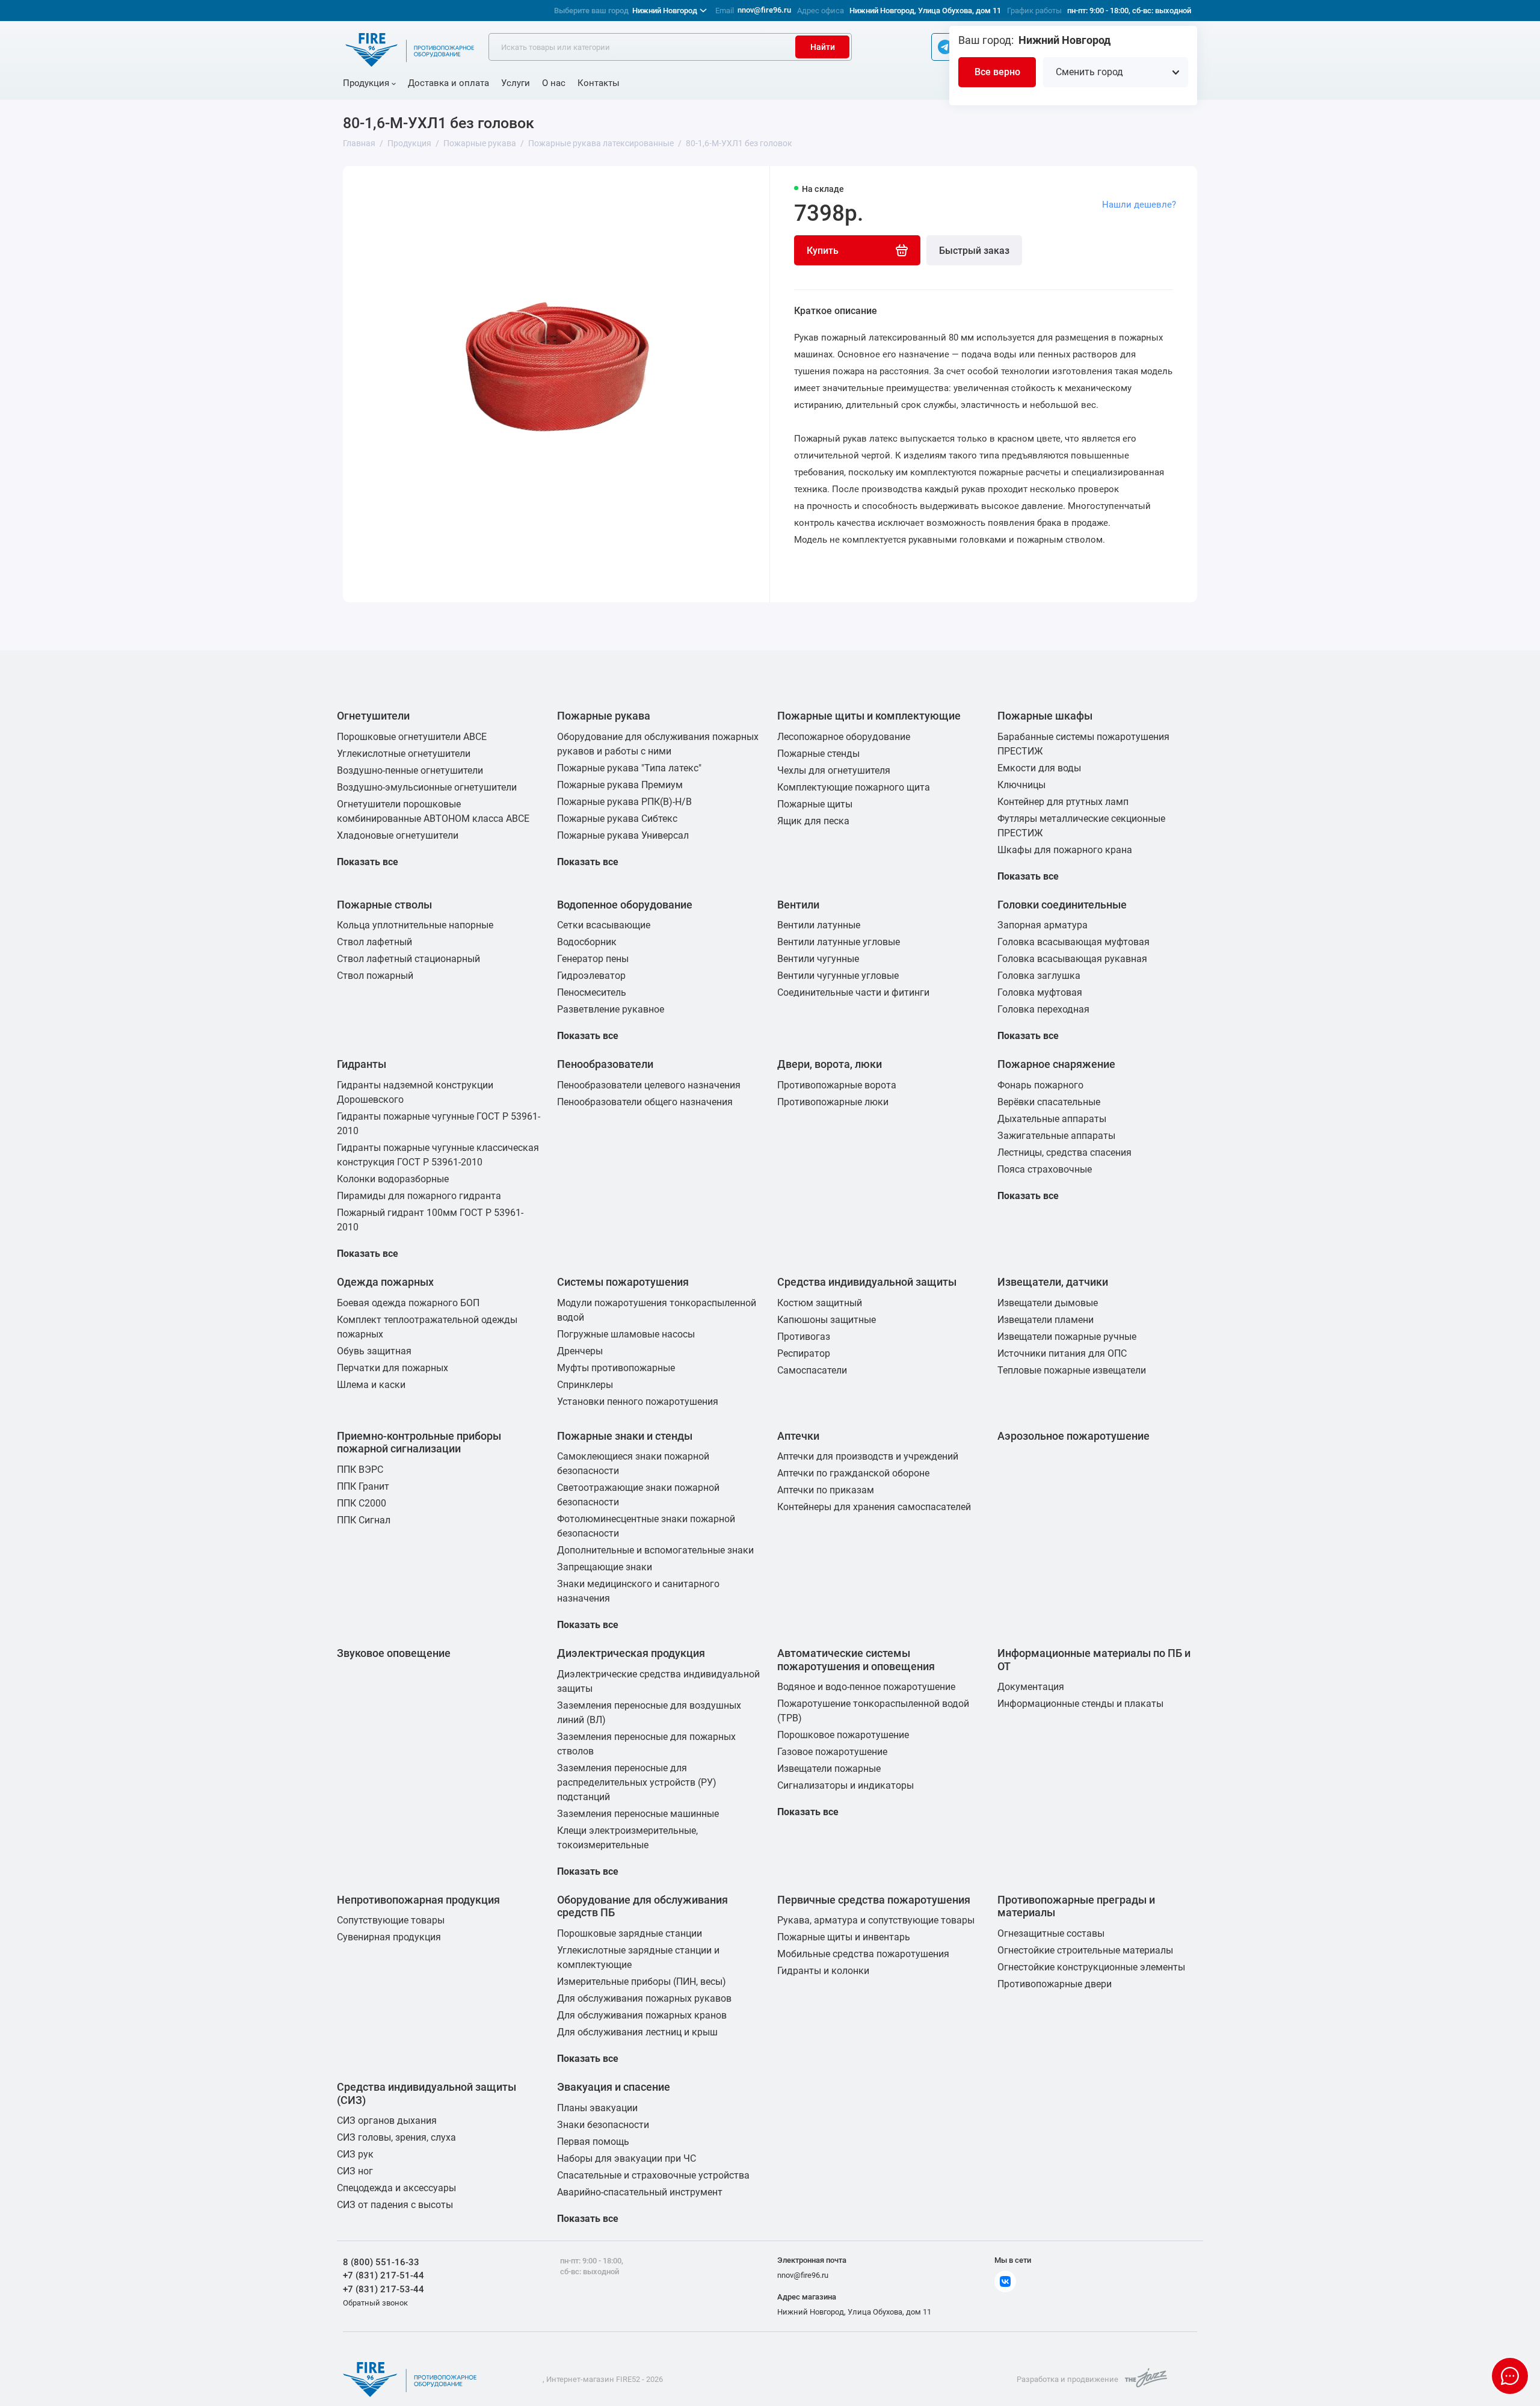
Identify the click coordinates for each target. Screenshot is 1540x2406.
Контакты (599, 83)
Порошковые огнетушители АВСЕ (412, 737)
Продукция (366, 83)
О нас (554, 83)
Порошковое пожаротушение (843, 1735)
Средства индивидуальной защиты (867, 1282)
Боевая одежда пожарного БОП (408, 1303)
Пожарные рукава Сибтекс (617, 819)
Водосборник (587, 942)
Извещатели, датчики (1053, 1282)
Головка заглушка (1039, 976)
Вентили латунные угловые (839, 942)
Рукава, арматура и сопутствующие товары (876, 1920)
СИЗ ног (355, 2171)
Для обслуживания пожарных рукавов (644, 1998)
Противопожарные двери (1055, 1984)
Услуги (516, 83)
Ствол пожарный (375, 976)
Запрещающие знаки (605, 1567)
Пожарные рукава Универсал (623, 835)
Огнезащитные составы (1051, 1933)
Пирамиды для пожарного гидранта (419, 1196)
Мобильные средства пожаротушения (863, 1954)
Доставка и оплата (448, 83)
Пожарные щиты (815, 804)
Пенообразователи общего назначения (645, 1102)
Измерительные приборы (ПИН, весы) (642, 1982)
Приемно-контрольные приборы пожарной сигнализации (419, 1442)
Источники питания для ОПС (1062, 1353)
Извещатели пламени (1046, 1320)
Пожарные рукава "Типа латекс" (629, 768)
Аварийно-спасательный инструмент (640, 2192)
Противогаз (804, 1337)
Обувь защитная (374, 1351)
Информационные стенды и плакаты (1080, 1704)
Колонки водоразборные (393, 1179)
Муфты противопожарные (616, 1368)
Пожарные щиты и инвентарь (844, 1937)
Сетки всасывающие (604, 925)
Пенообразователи (605, 1064)
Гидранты (362, 1064)
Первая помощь (593, 2142)
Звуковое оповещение (394, 1653)
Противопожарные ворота (837, 1085)
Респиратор (804, 1353)
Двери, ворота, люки (830, 1064)
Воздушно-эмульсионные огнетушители (427, 787)
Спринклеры (585, 1385)
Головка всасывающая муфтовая (1073, 942)
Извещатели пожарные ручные (1067, 1337)
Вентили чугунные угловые (838, 976)
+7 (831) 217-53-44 (383, 2289)
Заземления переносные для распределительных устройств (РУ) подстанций (637, 1782)
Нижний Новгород (626, 11)
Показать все (368, 862)
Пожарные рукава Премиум (620, 785)
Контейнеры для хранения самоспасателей (874, 1507)
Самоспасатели (812, 1370)
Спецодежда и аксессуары (396, 2188)
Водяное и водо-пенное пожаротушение (866, 1687)
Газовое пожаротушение (832, 1752)
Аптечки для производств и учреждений (868, 1456)
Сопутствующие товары (391, 1920)
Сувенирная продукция (389, 1937)
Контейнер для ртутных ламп (1063, 802)
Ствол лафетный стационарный (408, 959)
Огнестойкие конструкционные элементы (1091, 1967)
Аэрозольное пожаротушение (1073, 1436)
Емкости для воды (1039, 768)
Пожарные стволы (384, 905)
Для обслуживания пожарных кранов (642, 2015)
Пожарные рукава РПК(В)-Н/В (624, 802)
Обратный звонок (375, 2303)
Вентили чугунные (818, 959)
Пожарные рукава (604, 716)
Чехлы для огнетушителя (834, 770)
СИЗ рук (355, 2154)
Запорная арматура (1043, 925)
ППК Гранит (363, 1486)
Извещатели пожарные (829, 1769)
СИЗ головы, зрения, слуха (396, 2137)
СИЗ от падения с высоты (395, 2205)
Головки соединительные (1062, 905)
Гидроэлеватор (591, 976)
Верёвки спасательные (1049, 1102)
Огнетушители (373, 716)
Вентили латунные (819, 925)
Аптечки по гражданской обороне (853, 1473)
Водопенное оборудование (625, 905)
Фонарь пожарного (1040, 1085)
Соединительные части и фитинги (853, 992)
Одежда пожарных (385, 1282)
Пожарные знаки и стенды (625, 1436)
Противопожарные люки (833, 1102)
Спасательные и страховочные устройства (653, 2175)
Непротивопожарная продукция (418, 1900)
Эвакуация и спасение (614, 2087)
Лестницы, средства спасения (1064, 1152)
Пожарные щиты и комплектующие (869, 716)
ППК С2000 (362, 1503)
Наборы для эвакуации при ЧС (627, 2158)
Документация (1031, 1687)
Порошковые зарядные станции (630, 1933)
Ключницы (1021, 785)
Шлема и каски (371, 1385)
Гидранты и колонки (823, 1971)
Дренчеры (580, 1351)
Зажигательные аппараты (1056, 1136)
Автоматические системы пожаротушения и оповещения (856, 1660)
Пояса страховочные (1045, 1169)
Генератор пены (593, 959)
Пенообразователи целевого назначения (649, 1085)
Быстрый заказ (974, 251)
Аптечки (798, 1436)
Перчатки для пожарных (393, 1368)
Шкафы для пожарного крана (1065, 850)
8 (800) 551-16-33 (381, 2262)
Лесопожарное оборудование (844, 737)
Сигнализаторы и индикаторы (845, 1785)
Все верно (997, 72)
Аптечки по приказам (826, 1490)
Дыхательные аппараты (1052, 1119)
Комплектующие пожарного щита (854, 787)
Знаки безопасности (603, 2125)
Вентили (798, 905)
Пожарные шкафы (1045, 716)
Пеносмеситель (592, 992)
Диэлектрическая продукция (631, 1653)
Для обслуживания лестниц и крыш (637, 2032)
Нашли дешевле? (1139, 205)
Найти (823, 47)
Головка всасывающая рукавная (1072, 959)
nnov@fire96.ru (764, 10)
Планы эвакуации (597, 2108)
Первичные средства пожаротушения (874, 1900)
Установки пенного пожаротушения (638, 1402)
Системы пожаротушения (623, 1282)
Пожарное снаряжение (1056, 1064)
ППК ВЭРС (360, 1470)
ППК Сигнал (364, 1520)
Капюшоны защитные (827, 1320)
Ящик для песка (813, 821)
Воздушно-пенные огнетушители (410, 770)
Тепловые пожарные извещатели (1072, 1370)
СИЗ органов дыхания (387, 2121)
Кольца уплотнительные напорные (415, 925)
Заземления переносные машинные (638, 1814)
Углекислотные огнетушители (404, 754)
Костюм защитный (820, 1303)
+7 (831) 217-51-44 (383, 2275)
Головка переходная (1043, 1009)
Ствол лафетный (374, 942)
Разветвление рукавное (611, 1009)
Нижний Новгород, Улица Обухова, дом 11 (925, 11)
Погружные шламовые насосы (626, 1334)
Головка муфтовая (1040, 992)
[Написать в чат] (1510, 2376)
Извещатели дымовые (1048, 1303)
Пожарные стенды (818, 754)
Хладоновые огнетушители (398, 835)
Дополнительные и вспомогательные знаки (655, 1550)
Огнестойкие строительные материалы (1085, 1950)
